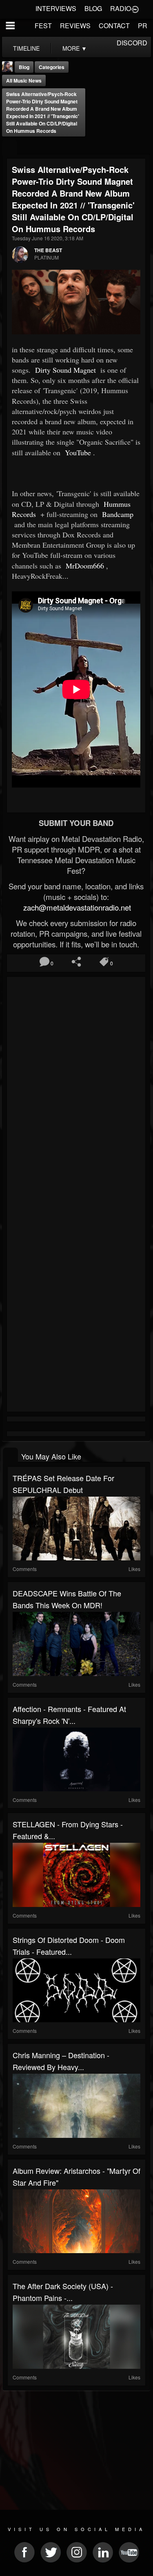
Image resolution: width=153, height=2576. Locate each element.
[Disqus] (76, 1088)
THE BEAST (48, 250)
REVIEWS (75, 26)
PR (143, 26)
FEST (43, 26)
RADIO (121, 8)
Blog (24, 67)
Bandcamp (117, 514)
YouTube (77, 452)
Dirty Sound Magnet (64, 370)
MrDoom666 (84, 566)
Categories (52, 67)
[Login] (135, 9)
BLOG (93, 8)
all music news (24, 81)
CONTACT (114, 26)
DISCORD (132, 43)
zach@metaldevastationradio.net (76, 907)
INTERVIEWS (56, 8)
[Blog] (10, 147)
